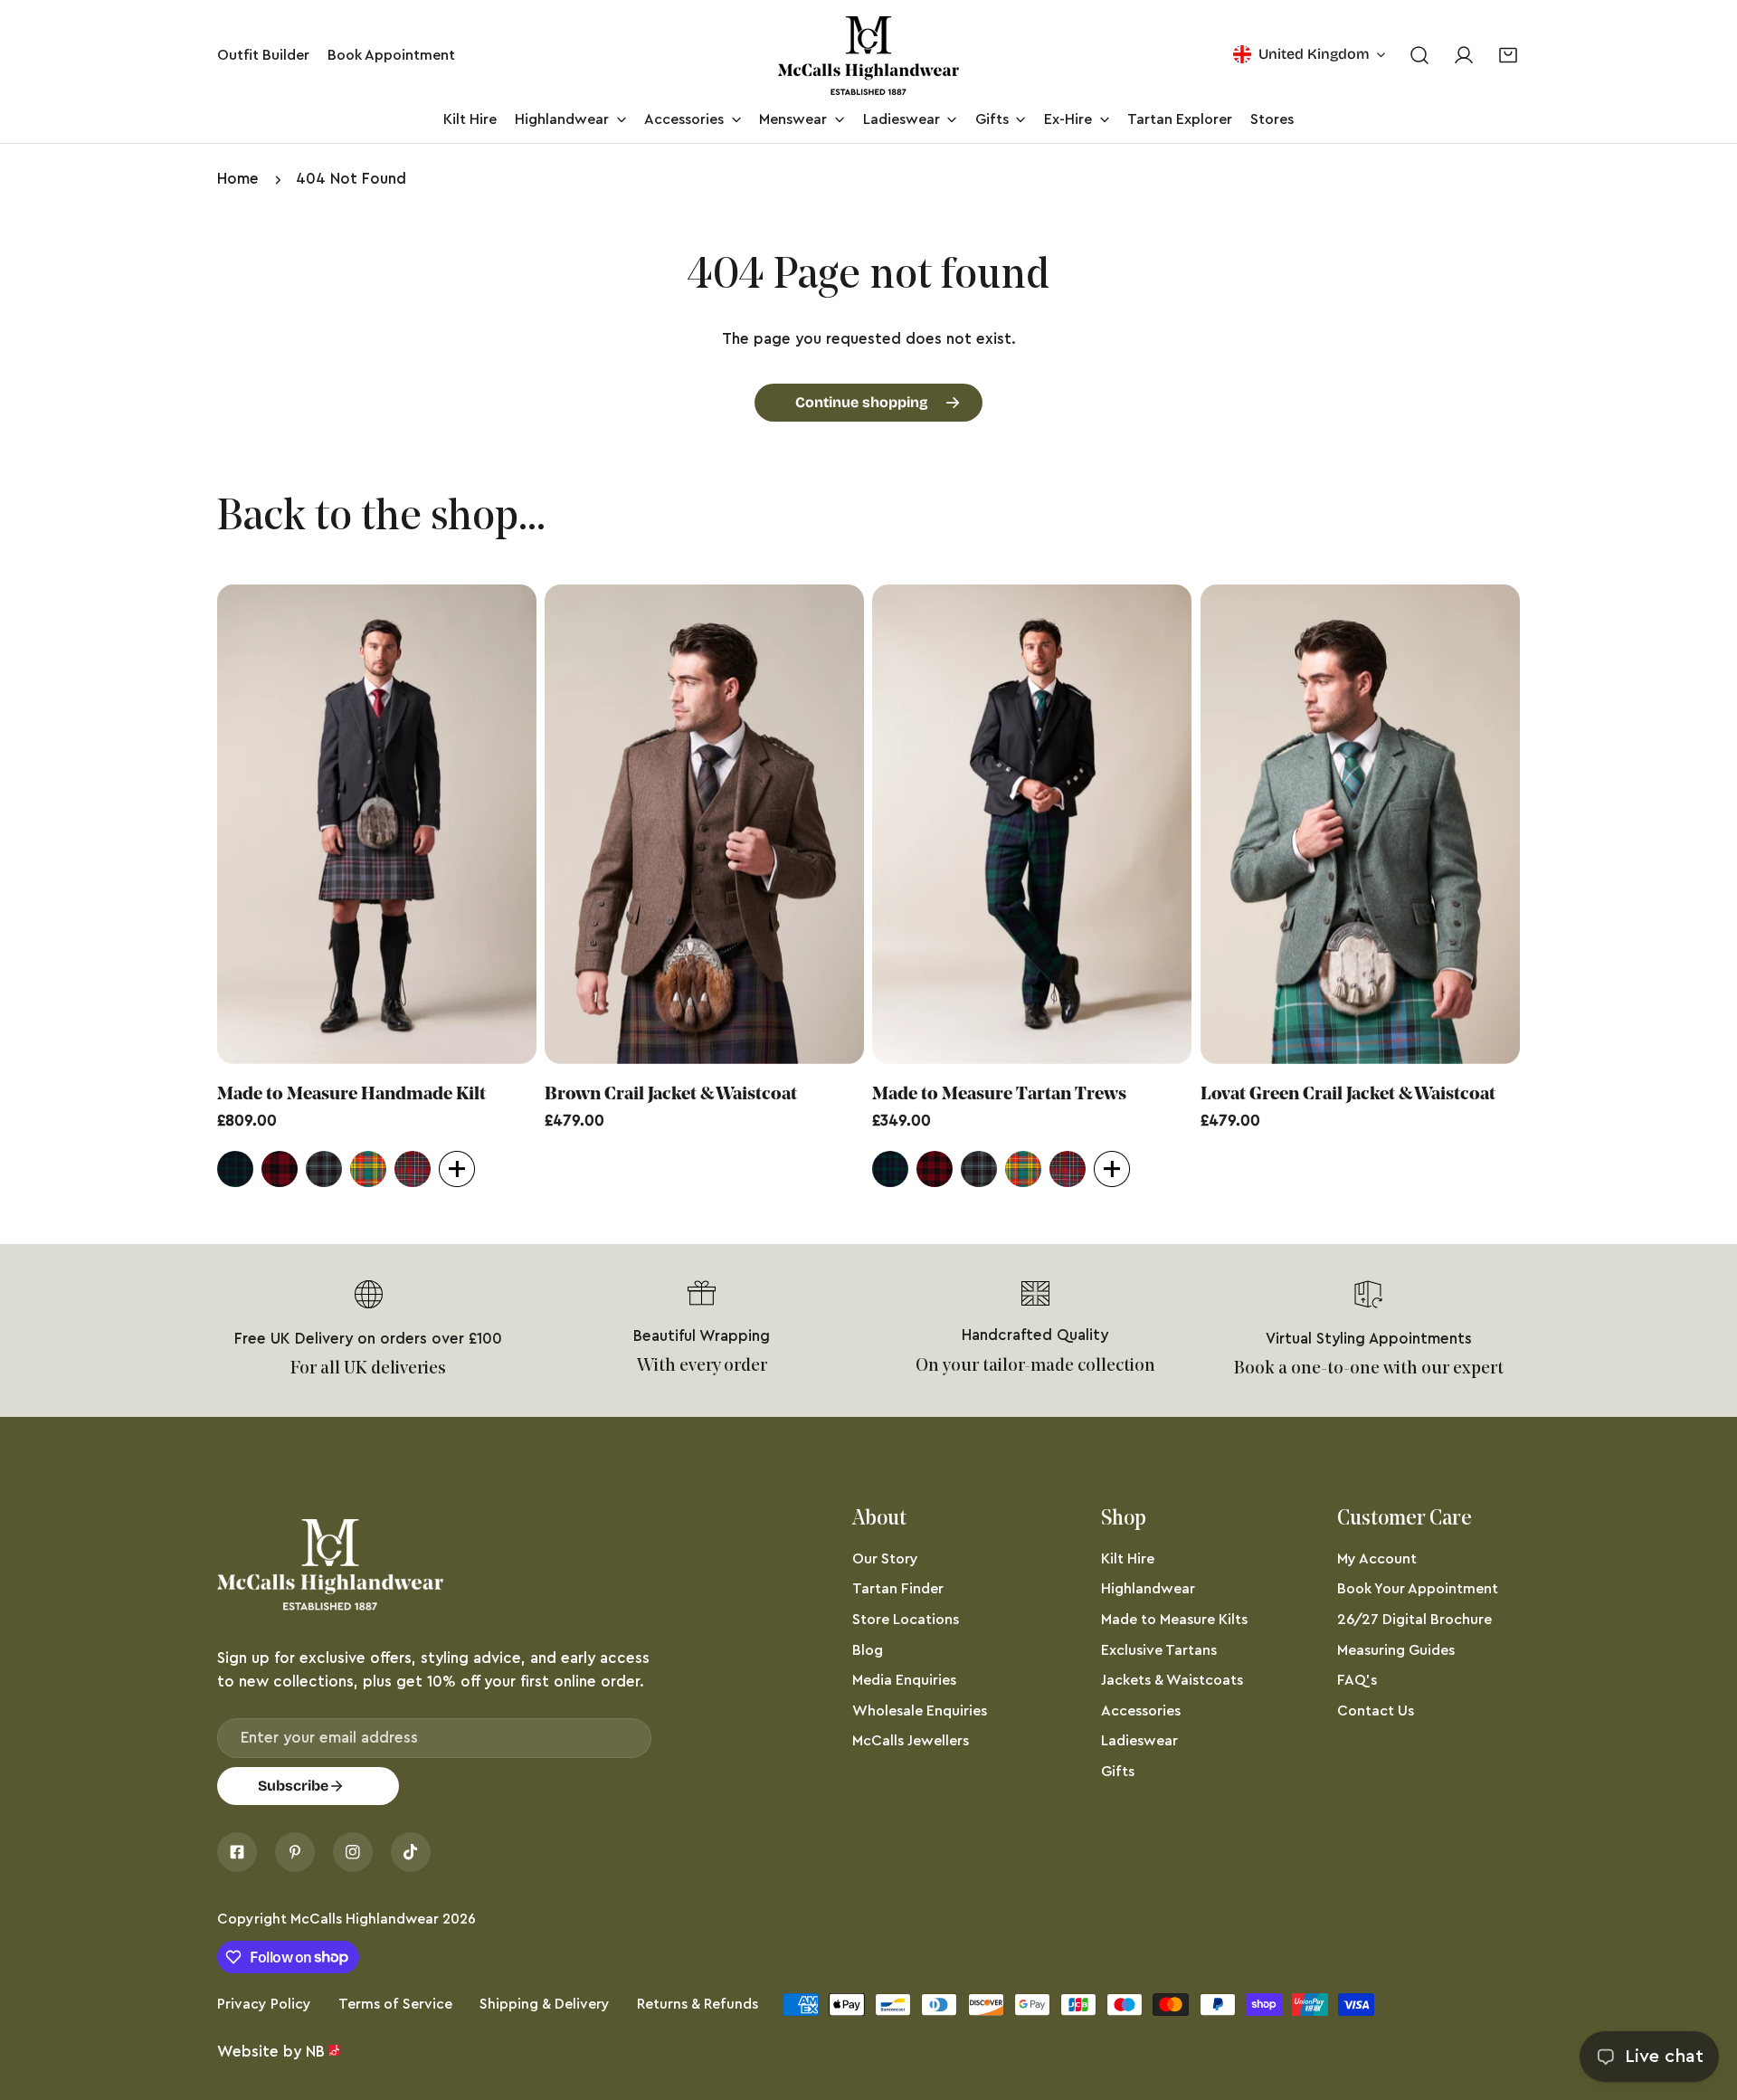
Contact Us (1376, 1711)
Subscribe (293, 1786)
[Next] (1568, 828)
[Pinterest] (295, 1852)
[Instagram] (353, 1852)
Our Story (885, 1559)
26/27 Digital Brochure (1414, 1620)
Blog (868, 1650)
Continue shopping (862, 402)
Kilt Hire (1128, 1559)
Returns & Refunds (698, 2004)
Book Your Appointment (1418, 1589)
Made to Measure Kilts (1174, 1620)
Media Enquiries (904, 1680)
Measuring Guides (1396, 1650)
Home (238, 179)
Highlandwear (1148, 1589)
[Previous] (169, 828)
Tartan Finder (898, 1589)
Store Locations (906, 1620)
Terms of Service (395, 2004)
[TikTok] (411, 1852)
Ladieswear (1139, 1741)
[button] (1509, 56)
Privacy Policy (264, 2004)
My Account (1377, 1559)
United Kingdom (1314, 54)
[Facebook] (237, 1852)
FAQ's (1357, 1680)
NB (315, 2052)
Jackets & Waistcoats (1172, 1680)
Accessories (1141, 1711)
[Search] (1419, 56)
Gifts (1118, 1772)
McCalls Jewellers (911, 1741)
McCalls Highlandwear (365, 1919)
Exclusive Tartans (1159, 1650)
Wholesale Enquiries (920, 1711)
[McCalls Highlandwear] (868, 56)
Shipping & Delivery (545, 2004)
